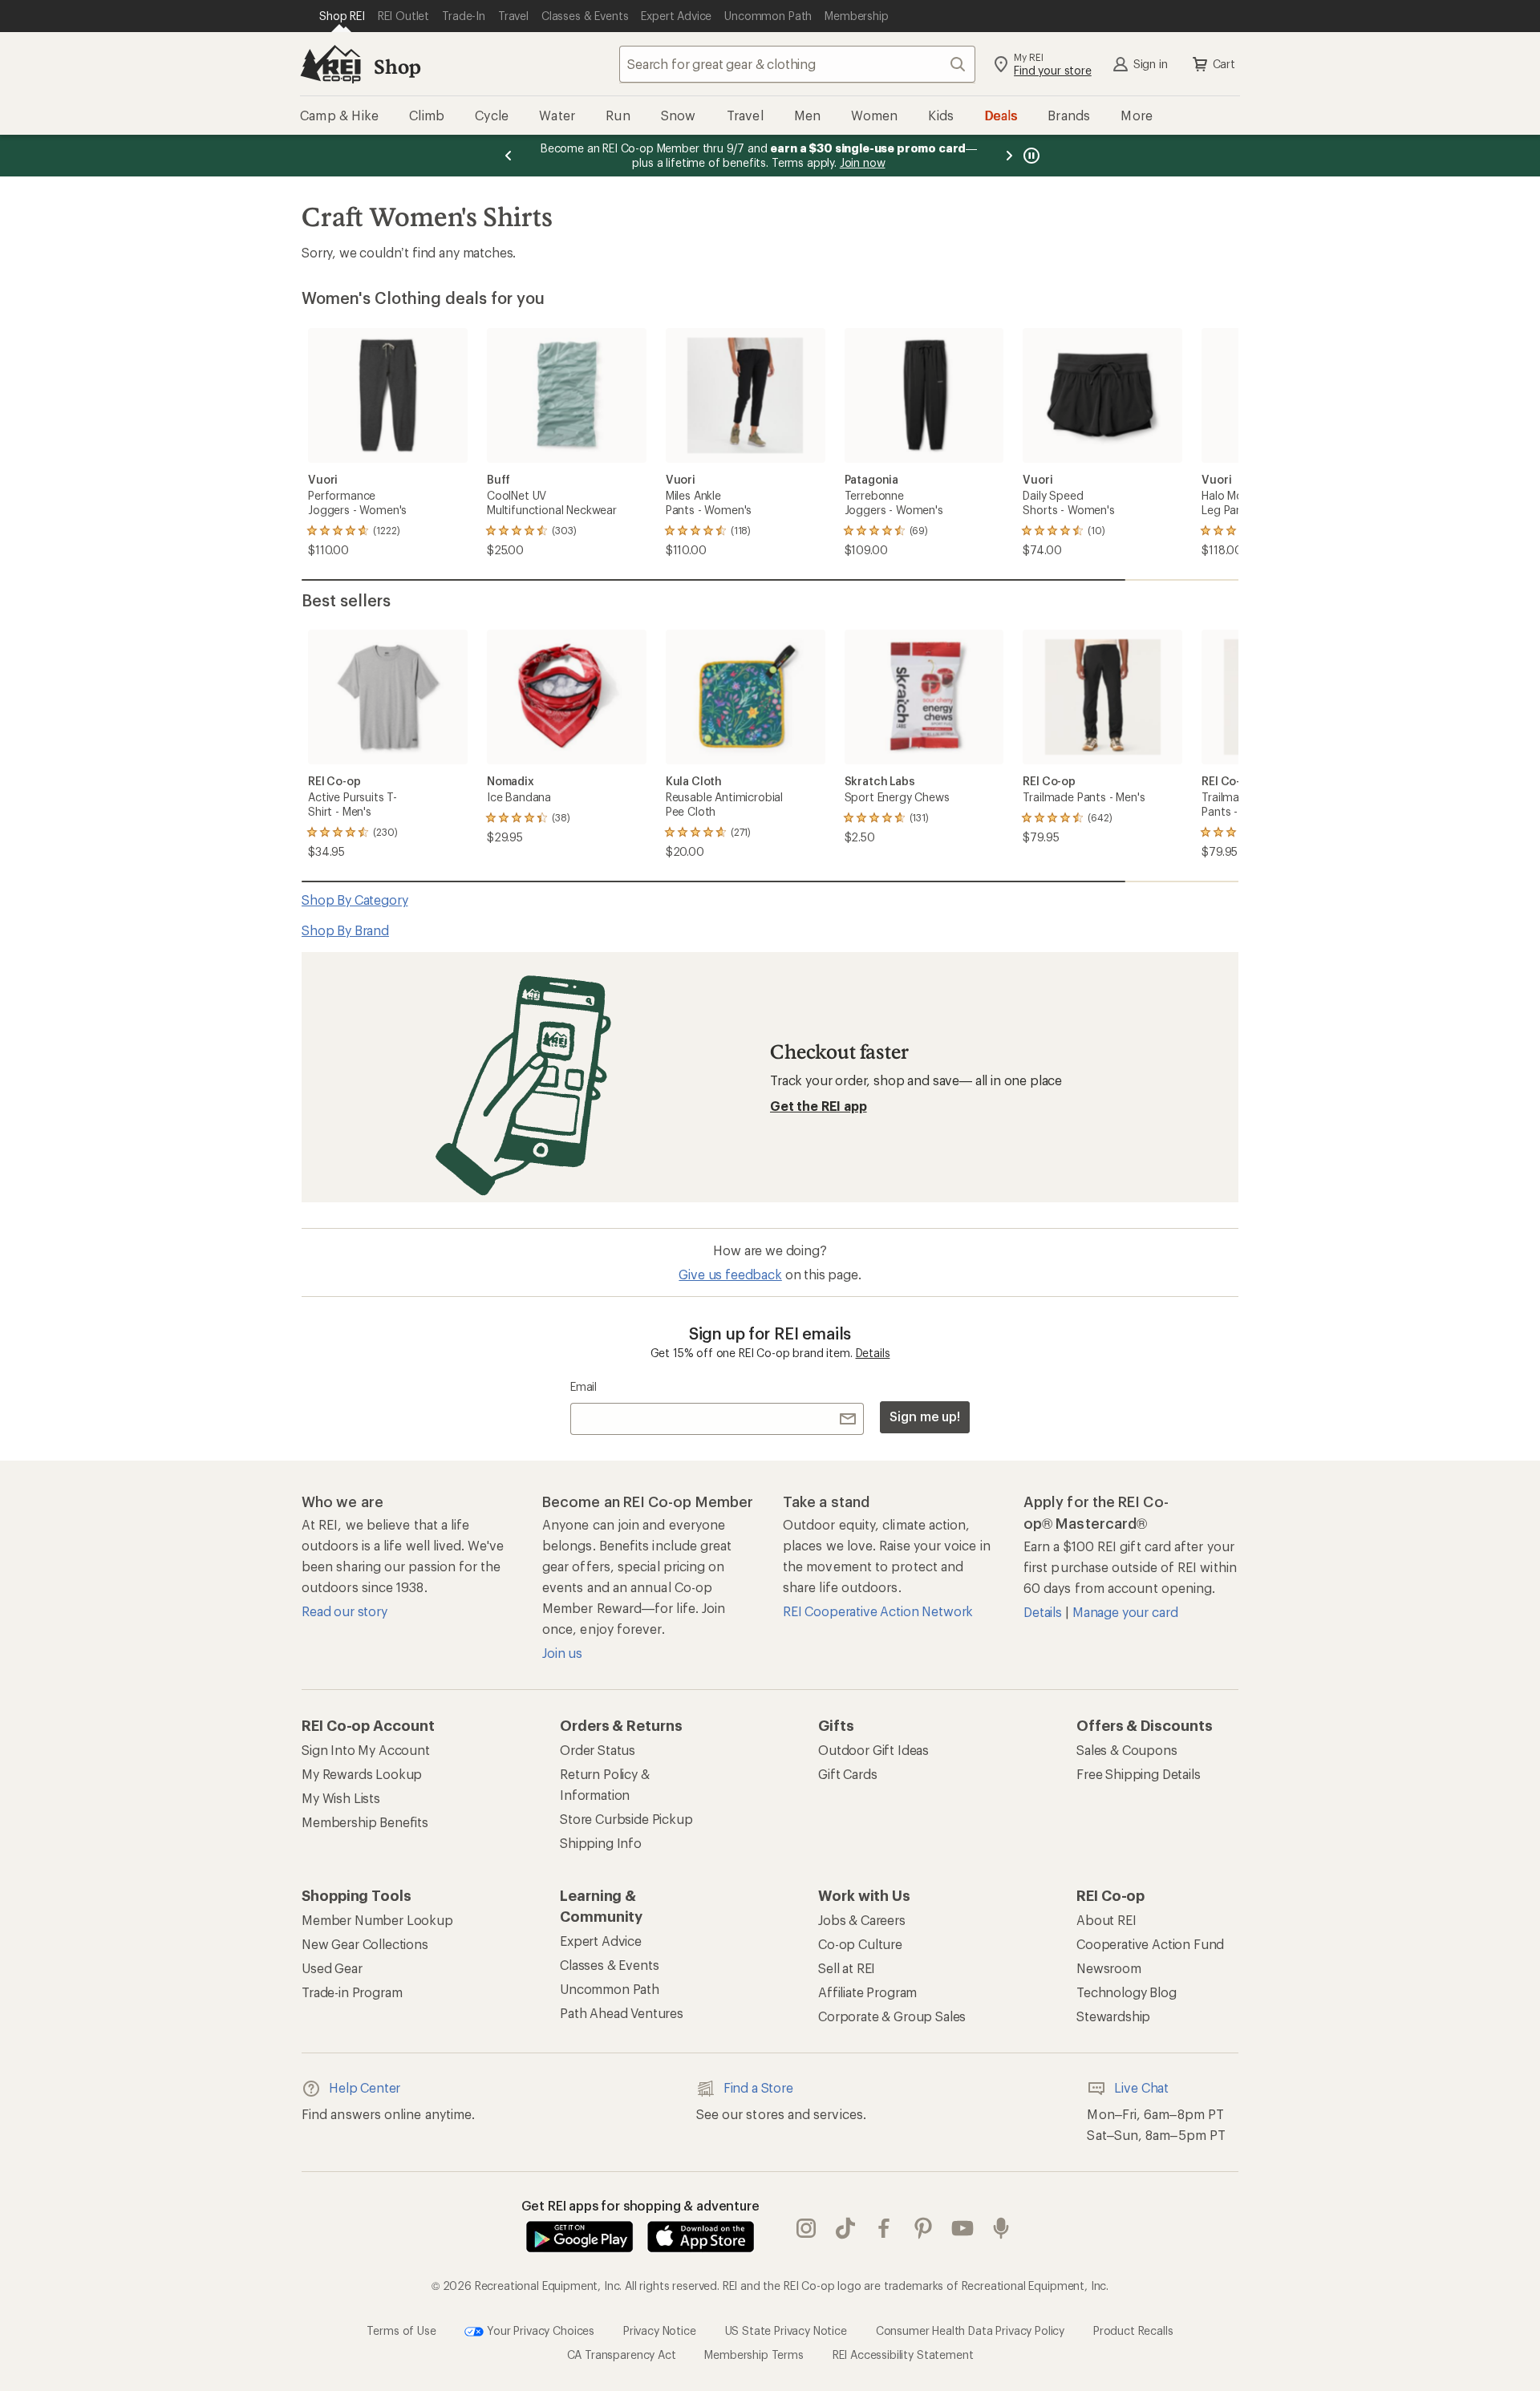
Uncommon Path (610, 1989)
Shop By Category (355, 900)
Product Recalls (1133, 2330)
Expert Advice (601, 1941)
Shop (397, 66)
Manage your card (1125, 1612)
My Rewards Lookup (362, 1774)
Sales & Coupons (1127, 1750)
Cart (1224, 64)
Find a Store (758, 2087)
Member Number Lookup (377, 1920)
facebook (884, 2228)
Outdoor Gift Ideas (873, 1750)
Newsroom (1109, 1968)
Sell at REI (847, 1968)
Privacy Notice (660, 2330)
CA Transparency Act (622, 2355)
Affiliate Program (867, 1992)
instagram (806, 2228)
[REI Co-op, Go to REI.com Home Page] (330, 64)
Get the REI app (819, 1106)
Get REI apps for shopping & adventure (640, 2205)
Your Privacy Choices (539, 2330)
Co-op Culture (860, 1944)
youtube (963, 2228)
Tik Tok (846, 2228)
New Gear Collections (365, 1944)
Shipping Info (601, 1843)
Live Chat (1141, 2087)
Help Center (365, 2087)
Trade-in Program (352, 1992)
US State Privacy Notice (786, 2330)
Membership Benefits (365, 1822)
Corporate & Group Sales (892, 2016)
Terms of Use (401, 2330)
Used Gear (332, 1968)
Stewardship (1113, 2016)
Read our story (344, 1611)
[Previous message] (509, 156)
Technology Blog (1127, 1992)
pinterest (924, 2228)
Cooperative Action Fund (1150, 1944)
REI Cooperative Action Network (878, 1611)
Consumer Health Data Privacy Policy (970, 2330)
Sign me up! (925, 1416)
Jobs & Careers (862, 1920)
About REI (1106, 1920)
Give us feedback (730, 1274)
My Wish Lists (341, 1798)
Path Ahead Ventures (622, 2013)
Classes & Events (609, 1965)
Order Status (598, 1750)
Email (584, 1386)
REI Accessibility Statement (903, 2355)
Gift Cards (847, 1774)
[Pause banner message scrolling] (1030, 156)
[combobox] (797, 64)
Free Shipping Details (1139, 1774)
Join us (562, 1653)
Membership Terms (754, 2355)
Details (873, 1353)
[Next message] (1009, 156)
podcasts (1001, 2228)
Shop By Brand (345, 930)
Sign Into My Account (366, 1750)
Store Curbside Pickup (626, 1819)
